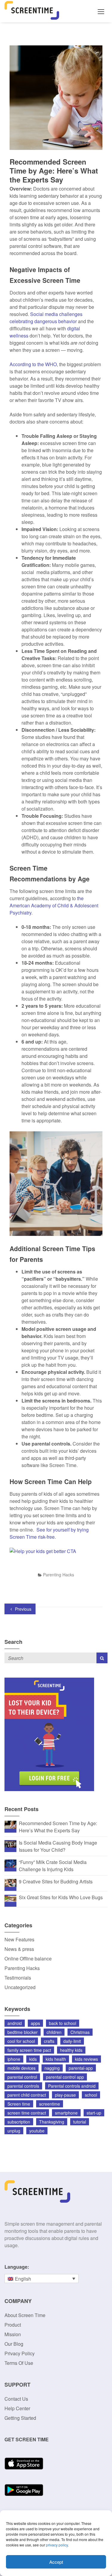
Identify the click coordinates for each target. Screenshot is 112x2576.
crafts (49, 2041)
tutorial (80, 2122)
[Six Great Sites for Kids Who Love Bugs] (10, 1898)
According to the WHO (33, 364)
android (15, 2023)
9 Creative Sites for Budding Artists (56, 1881)
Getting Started (20, 2418)
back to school (63, 2023)
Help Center (17, 2408)
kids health (56, 2059)
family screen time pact (29, 2050)
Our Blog (14, 2344)
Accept (56, 2562)
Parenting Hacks (59, 1575)
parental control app (65, 2077)
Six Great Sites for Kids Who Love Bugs (61, 1897)
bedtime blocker (23, 2032)
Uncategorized (20, 1987)
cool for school (21, 2041)
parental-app (81, 2068)
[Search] (102, 1658)
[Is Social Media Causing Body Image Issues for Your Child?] (10, 1844)
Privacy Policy (20, 2353)
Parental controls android (72, 2086)
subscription (19, 2122)
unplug (14, 2131)
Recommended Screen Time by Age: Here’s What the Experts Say (58, 1827)
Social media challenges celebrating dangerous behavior (46, 318)
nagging (52, 2068)
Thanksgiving (52, 2122)
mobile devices (22, 2068)
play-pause (65, 2095)
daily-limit (72, 2041)
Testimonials (18, 1978)
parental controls (23, 2086)
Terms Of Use (19, 2363)
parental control (22, 2077)
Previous (23, 1609)
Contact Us (16, 2399)
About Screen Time (25, 2315)
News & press (19, 1949)
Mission (13, 2334)
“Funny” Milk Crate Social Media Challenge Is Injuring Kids (53, 1866)
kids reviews (86, 2059)
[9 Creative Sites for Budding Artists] (10, 1882)
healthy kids (71, 2050)
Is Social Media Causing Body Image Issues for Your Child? (58, 1846)
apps (35, 2023)
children (54, 2032)
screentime (50, 2104)
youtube (37, 2131)
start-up (94, 2113)
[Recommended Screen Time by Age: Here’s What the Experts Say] (10, 1824)
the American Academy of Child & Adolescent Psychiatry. (54, 905)
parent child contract (27, 2095)
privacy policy (57, 2545)
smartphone (66, 2113)
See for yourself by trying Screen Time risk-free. (49, 1533)
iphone (14, 2059)
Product (13, 2325)
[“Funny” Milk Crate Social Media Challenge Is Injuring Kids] (10, 1863)
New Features (19, 1939)
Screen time (19, 2104)
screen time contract (27, 2113)
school (91, 2095)
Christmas (80, 2032)
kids (33, 2059)
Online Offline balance (28, 1959)
